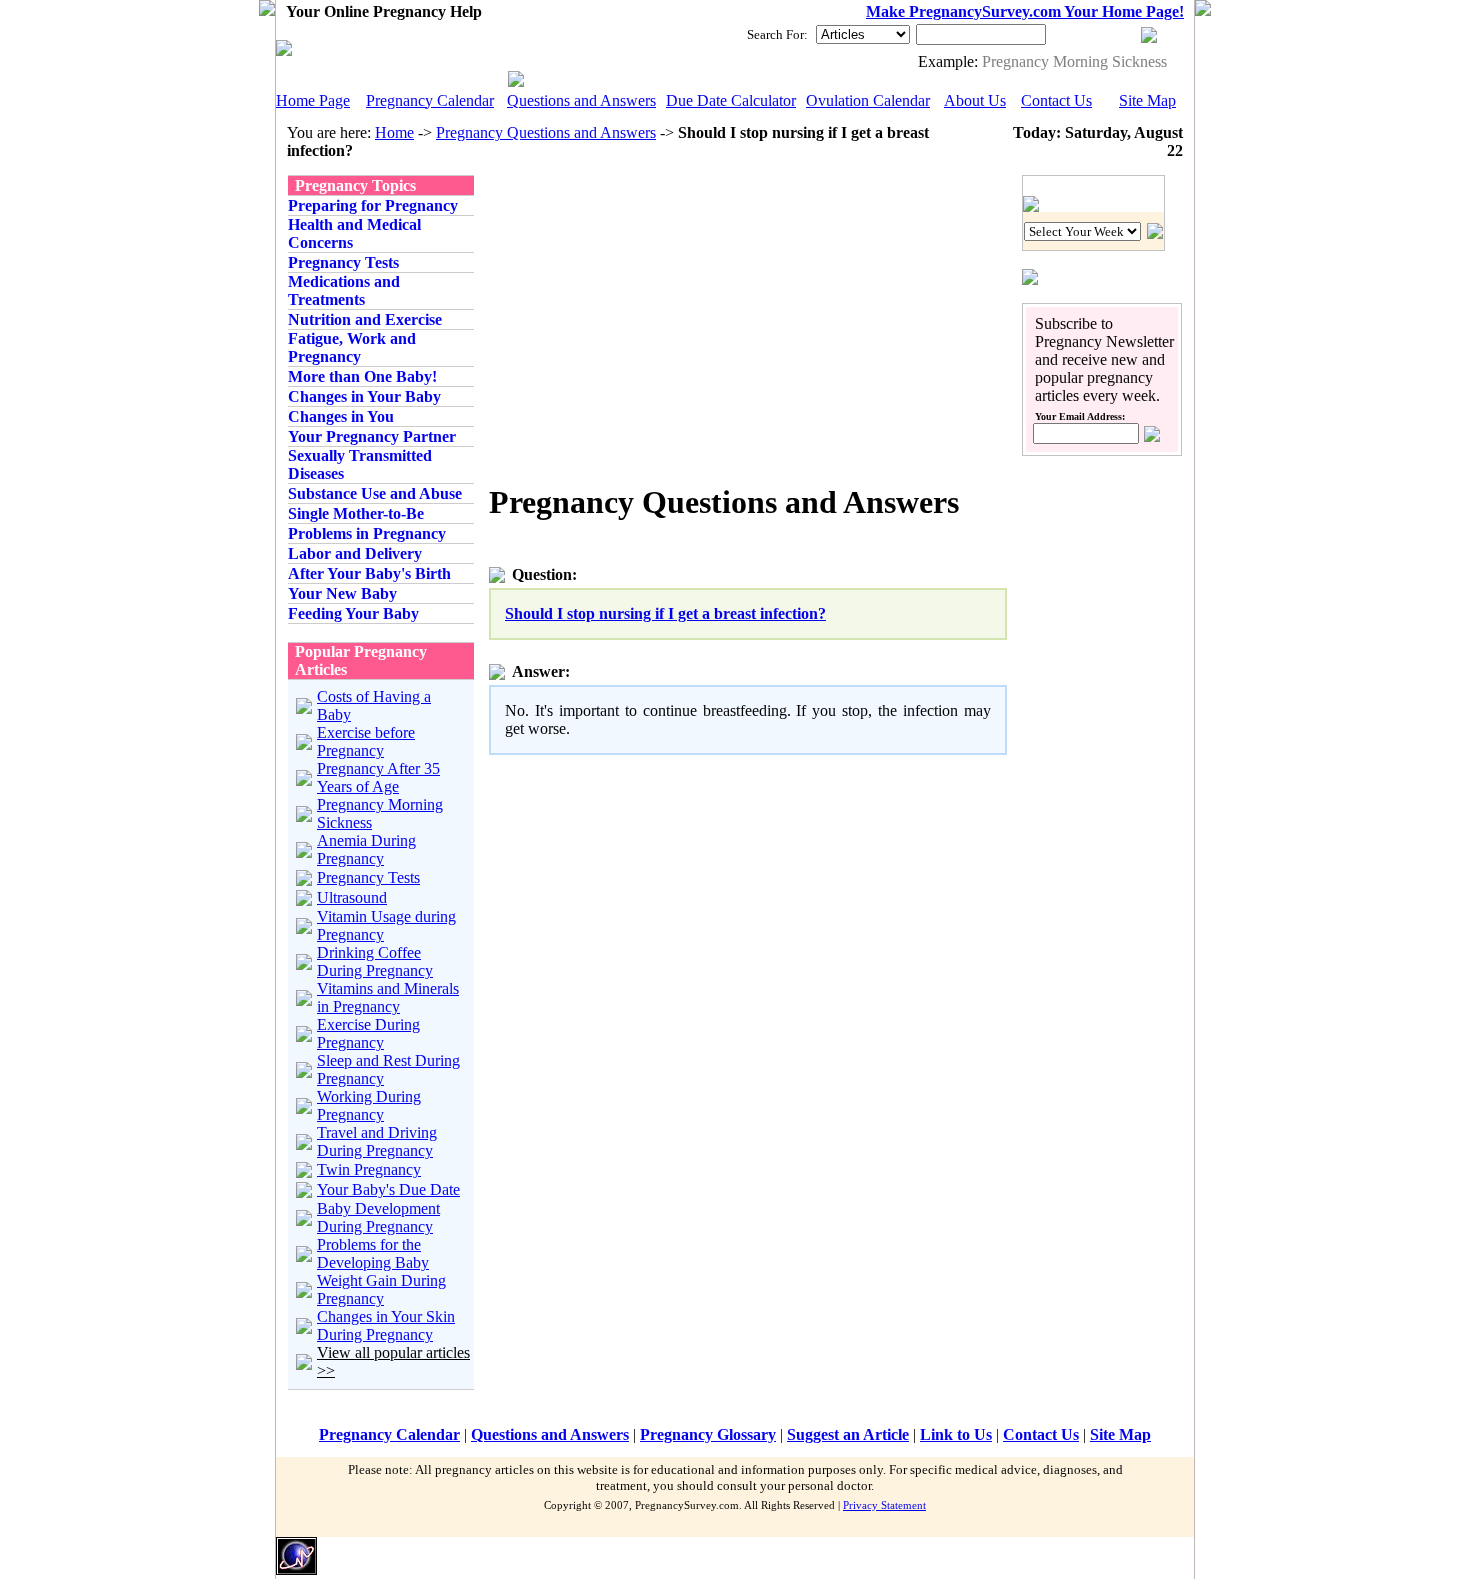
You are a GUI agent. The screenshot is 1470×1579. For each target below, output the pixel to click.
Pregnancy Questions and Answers (546, 132)
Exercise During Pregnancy (368, 1033)
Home (394, 132)
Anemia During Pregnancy (366, 849)
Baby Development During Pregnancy (378, 1217)
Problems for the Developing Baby (373, 1253)
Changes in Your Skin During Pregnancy (386, 1325)
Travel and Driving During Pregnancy (377, 1141)
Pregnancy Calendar (430, 100)
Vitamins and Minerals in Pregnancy (388, 997)
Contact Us (1056, 100)
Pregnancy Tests (368, 877)
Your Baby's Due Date (388, 1189)
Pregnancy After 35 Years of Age (378, 777)
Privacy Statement (884, 1505)
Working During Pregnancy (369, 1105)
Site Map (1147, 100)
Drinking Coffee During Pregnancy (375, 961)
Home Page (313, 100)
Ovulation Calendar (868, 100)
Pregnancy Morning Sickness (1074, 61)
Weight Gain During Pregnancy (381, 1289)
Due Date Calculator (731, 100)
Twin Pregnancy (369, 1169)
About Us (975, 100)
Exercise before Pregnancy (366, 741)
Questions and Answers (581, 100)
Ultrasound (352, 897)
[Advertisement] (657, 315)
